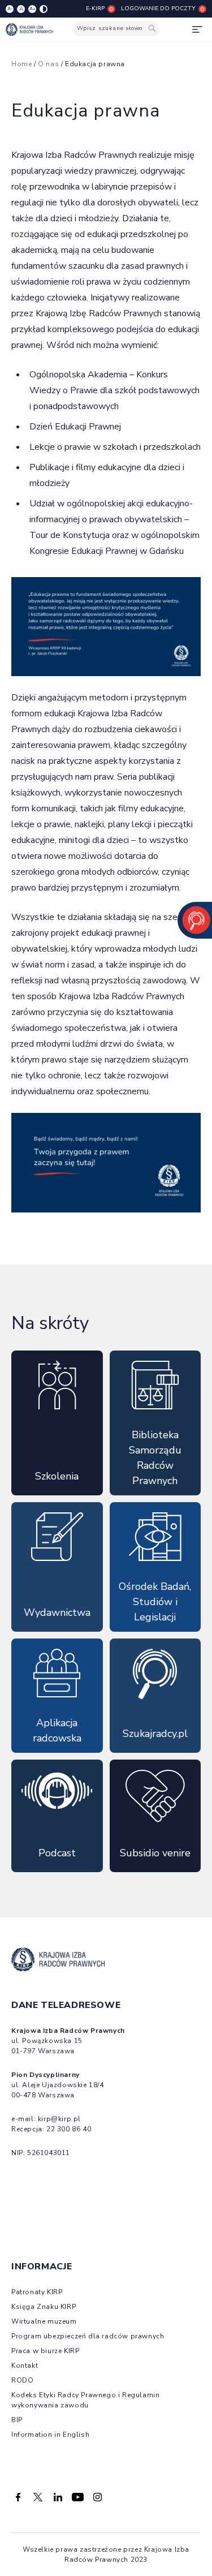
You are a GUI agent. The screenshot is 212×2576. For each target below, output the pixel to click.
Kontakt (25, 2366)
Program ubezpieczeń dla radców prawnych (88, 2336)
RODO (22, 2380)
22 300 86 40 (69, 2129)
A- (10, 9)
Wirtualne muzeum (44, 2321)
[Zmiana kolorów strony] (44, 9)
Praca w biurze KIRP (45, 2351)
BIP (17, 2420)
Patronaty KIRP (37, 2292)
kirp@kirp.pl (59, 2119)
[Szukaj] (152, 29)
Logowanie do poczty (158, 8)
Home (21, 64)
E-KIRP (95, 8)
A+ (33, 9)
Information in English (50, 2435)
